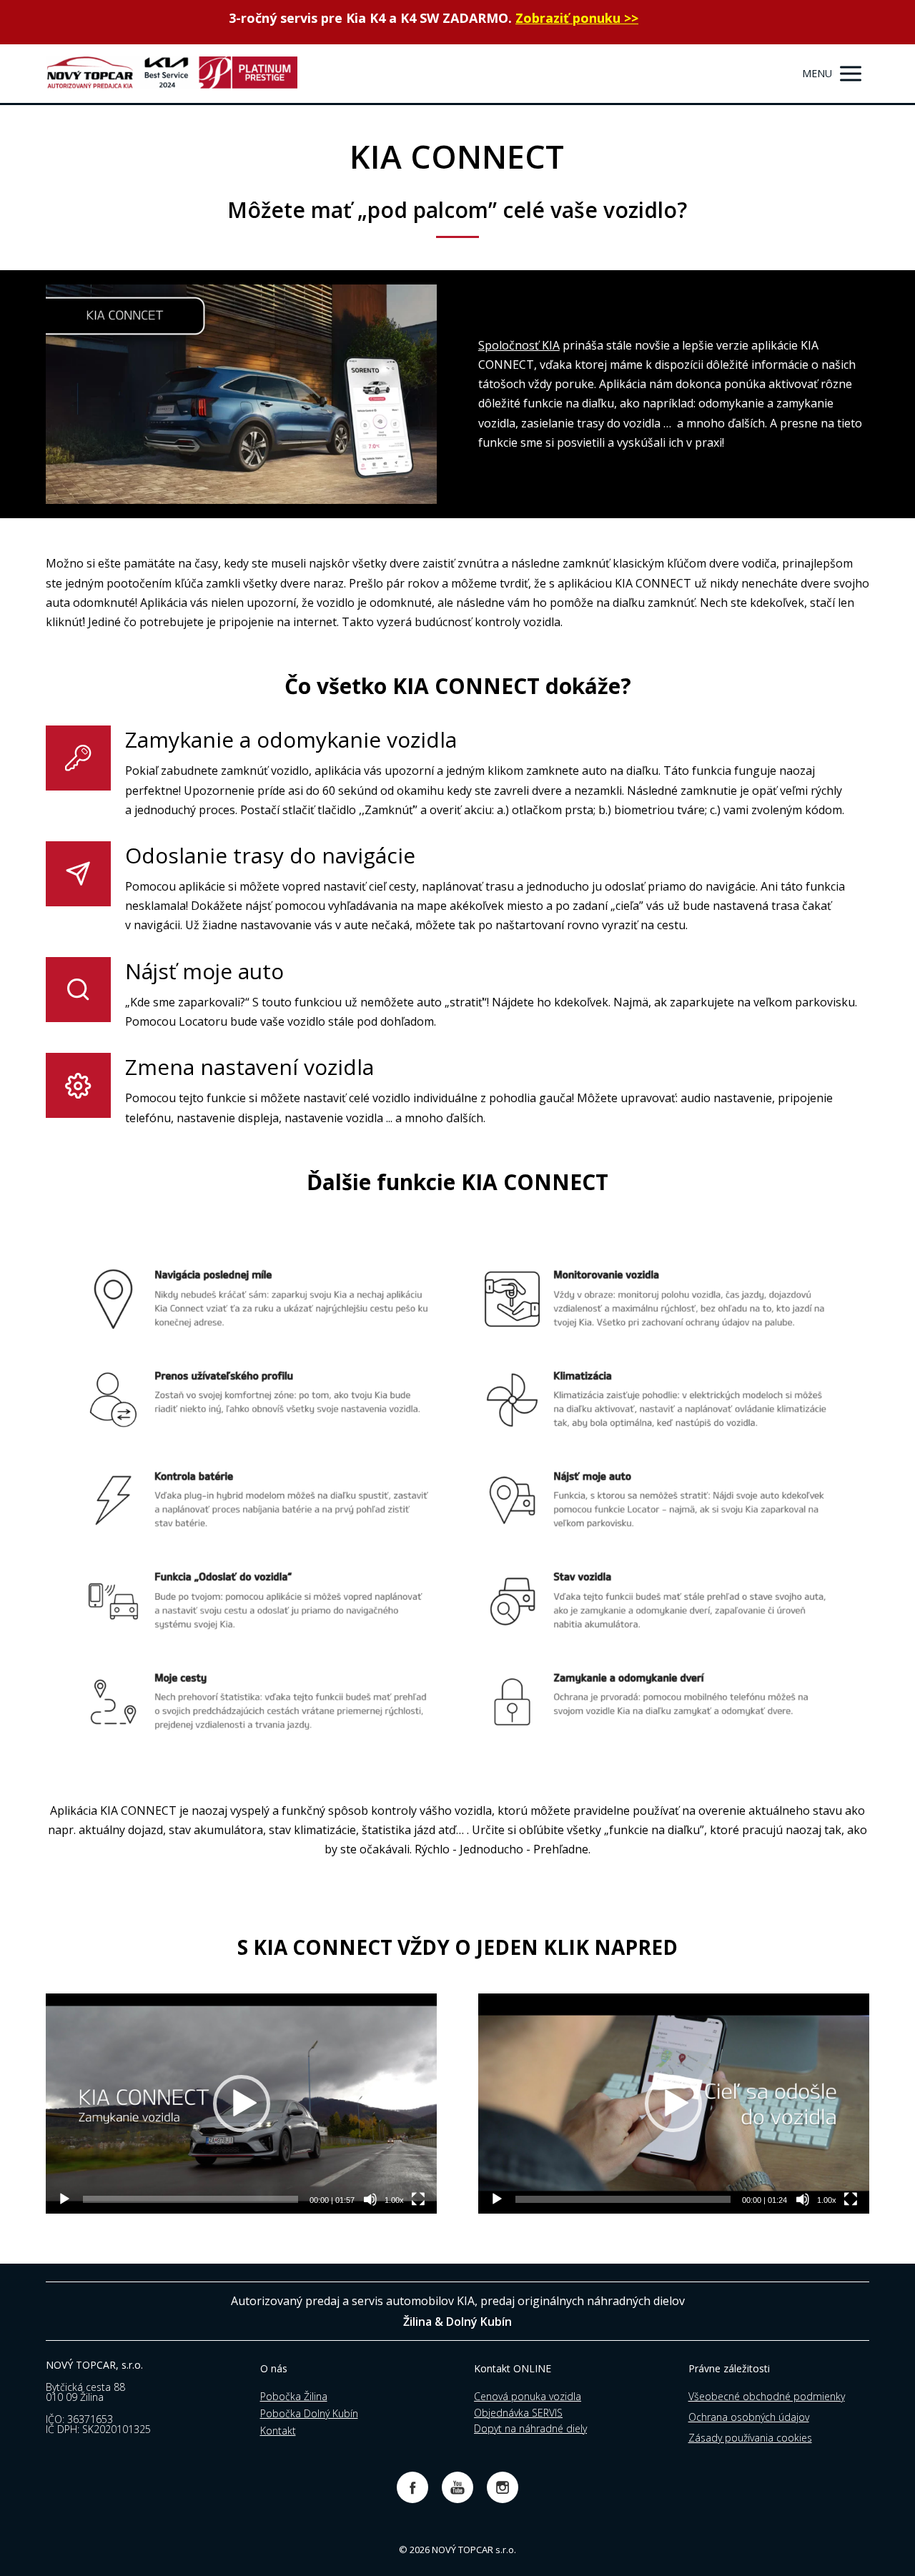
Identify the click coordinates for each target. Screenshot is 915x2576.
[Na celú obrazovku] (418, 2199)
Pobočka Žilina (294, 2396)
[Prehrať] (64, 2199)
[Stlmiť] (370, 2199)
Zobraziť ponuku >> (577, 18)
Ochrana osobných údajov (749, 2417)
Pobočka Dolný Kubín (309, 2413)
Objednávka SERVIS (518, 2413)
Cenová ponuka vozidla (528, 2396)
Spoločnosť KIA (519, 345)
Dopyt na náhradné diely (530, 2428)
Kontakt (278, 2431)
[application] (241, 2104)
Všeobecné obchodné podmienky (767, 2396)
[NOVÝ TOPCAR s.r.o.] (172, 74)
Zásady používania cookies (750, 2438)
